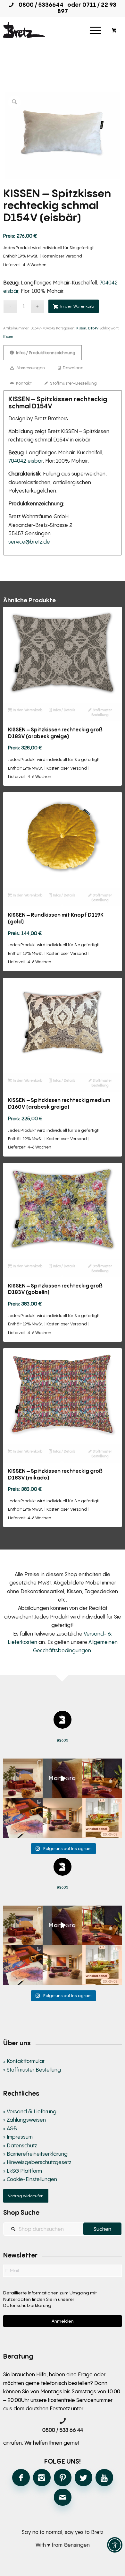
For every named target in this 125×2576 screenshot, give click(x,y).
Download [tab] (73, 368)
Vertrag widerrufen (26, 2196)
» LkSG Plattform (23, 2171)
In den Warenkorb (77, 306)
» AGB (10, 2128)
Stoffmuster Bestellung (102, 712)
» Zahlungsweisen (25, 2120)
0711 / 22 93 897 (87, 8)
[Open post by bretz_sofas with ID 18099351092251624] (102, 1778)
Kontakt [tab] (23, 383)
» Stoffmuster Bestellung (32, 2070)
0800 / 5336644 (39, 4)
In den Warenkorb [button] (27, 710)
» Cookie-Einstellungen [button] (30, 2179)
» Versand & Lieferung (30, 2111)
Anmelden (63, 2321)
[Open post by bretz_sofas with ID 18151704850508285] (102, 1818)
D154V (93, 328)
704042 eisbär (25, 461)
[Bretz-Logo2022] (51, 30)
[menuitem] (95, 30)
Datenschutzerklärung (27, 2305)
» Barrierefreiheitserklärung (35, 2154)
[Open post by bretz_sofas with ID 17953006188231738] (23, 1818)
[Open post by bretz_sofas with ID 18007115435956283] (63, 1818)
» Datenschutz (20, 2145)
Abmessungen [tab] (30, 368)
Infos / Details (63, 710)
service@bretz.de (29, 542)
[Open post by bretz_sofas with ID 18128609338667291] (23, 1778)
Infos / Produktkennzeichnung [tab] (45, 353)
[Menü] (95, 30)
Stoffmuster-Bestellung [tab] (73, 383)
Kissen (81, 328)
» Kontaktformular (24, 2061)
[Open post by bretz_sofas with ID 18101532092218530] (63, 1778)
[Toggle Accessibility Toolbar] (115, 2545)
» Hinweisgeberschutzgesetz (37, 2162)
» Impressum (18, 2137)
